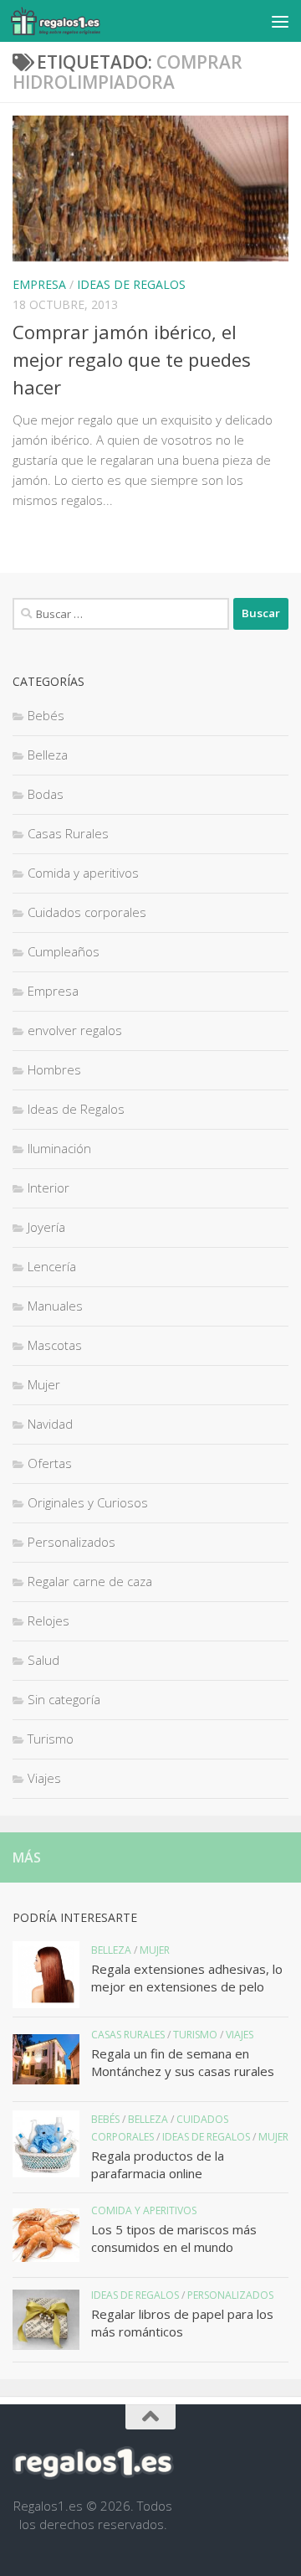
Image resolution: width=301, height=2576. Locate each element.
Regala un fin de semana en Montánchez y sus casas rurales (183, 2062)
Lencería (52, 1266)
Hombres (54, 1069)
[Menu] (280, 21)
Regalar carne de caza (90, 1581)
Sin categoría (64, 1699)
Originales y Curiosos (88, 1502)
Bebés (46, 715)
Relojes (48, 1620)
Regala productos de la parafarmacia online (158, 2164)
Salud (43, 1660)
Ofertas (50, 1463)
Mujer (44, 1384)
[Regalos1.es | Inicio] (70, 21)
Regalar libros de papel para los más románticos (182, 2323)
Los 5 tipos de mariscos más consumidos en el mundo (174, 2238)
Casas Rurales (68, 833)
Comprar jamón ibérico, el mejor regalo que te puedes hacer (132, 359)
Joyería (46, 1227)
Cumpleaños (64, 951)
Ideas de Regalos (131, 284)
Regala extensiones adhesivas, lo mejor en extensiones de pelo (187, 1978)
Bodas (46, 794)
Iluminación (59, 1148)
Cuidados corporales (87, 912)
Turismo (51, 1739)
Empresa (39, 284)
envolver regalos (75, 1030)
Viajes (44, 1778)
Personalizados (71, 1542)
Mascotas (55, 1345)
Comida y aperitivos (83, 873)
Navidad (50, 1424)
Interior (48, 1188)
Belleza (48, 755)
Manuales (55, 1306)
